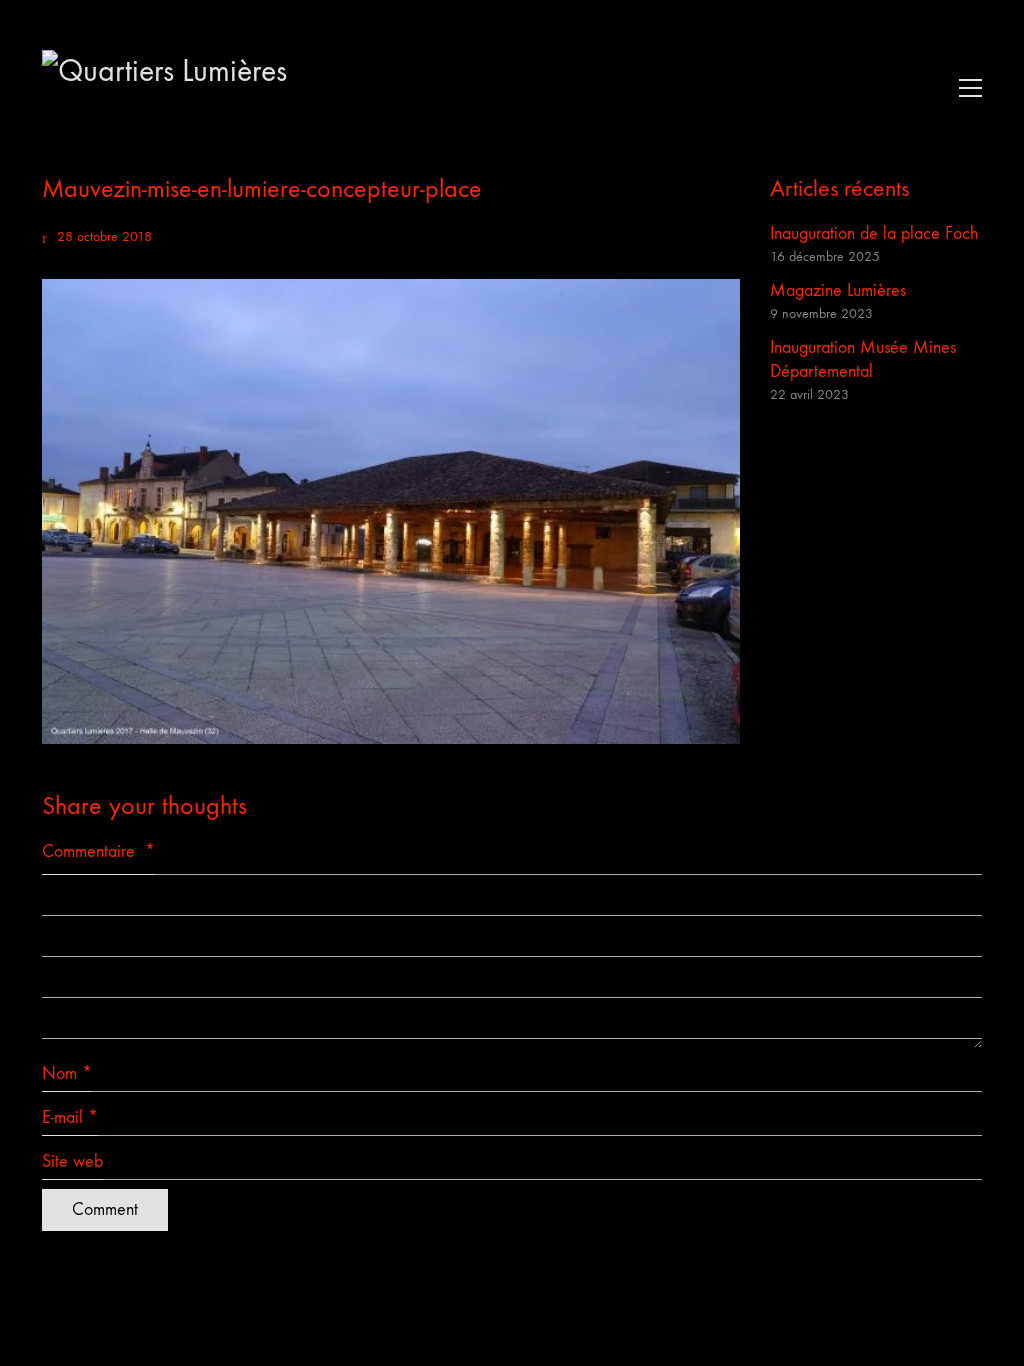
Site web (72, 1161)
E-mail (70, 1117)
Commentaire (98, 851)
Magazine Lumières (838, 290)
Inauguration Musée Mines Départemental (863, 359)
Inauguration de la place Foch (874, 233)
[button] (965, 88)
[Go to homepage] (192, 87)
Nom (67, 1073)
